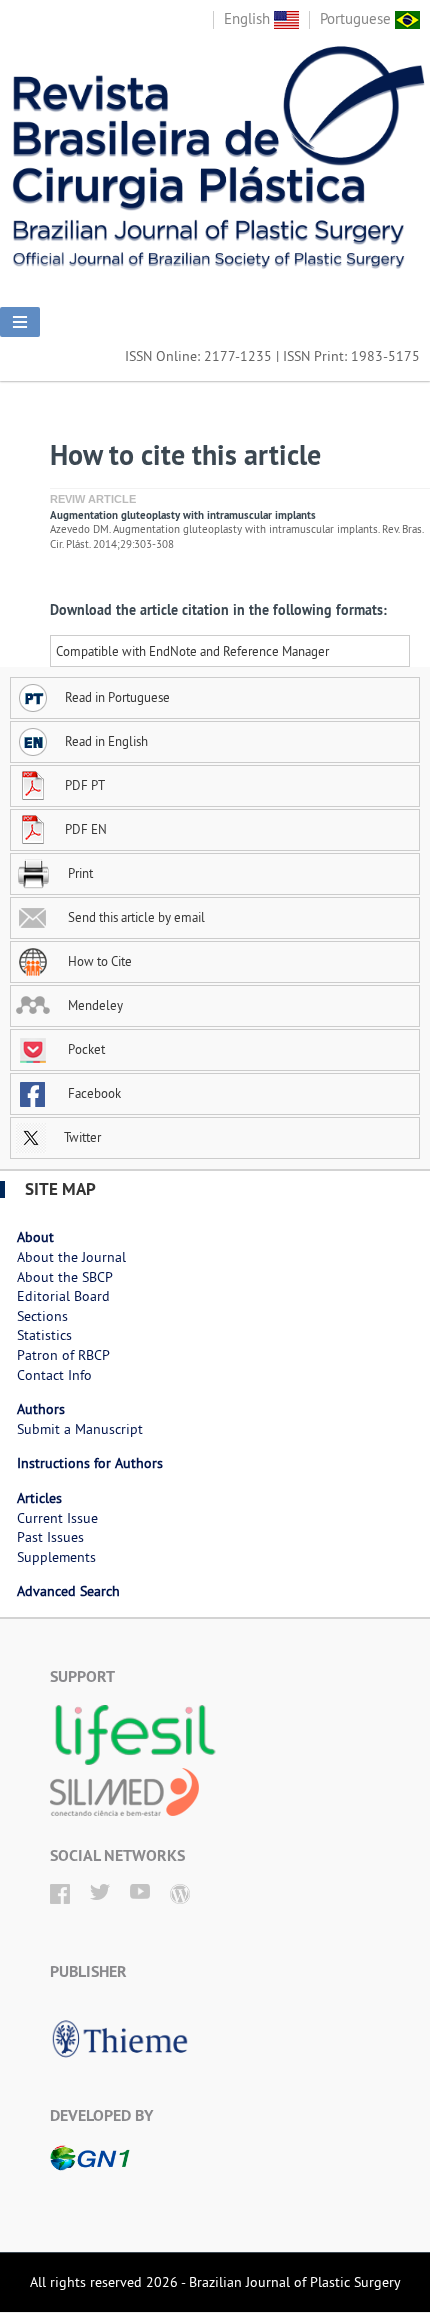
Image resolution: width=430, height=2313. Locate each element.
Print (79, 873)
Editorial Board (63, 1296)
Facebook (93, 1093)
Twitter (81, 1137)
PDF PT (85, 785)
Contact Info (54, 1375)
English (249, 18)
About (35, 1237)
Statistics (44, 1335)
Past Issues (50, 1537)
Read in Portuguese (117, 697)
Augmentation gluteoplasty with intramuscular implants (183, 515)
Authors (41, 1409)
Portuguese (357, 18)
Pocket (85, 1049)
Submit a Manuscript (80, 1429)
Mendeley (94, 1005)
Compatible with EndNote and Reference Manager (192, 651)
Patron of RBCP (63, 1355)
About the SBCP (65, 1277)
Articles (39, 1498)
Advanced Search (68, 1591)
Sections (42, 1316)
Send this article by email (135, 917)
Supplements (56, 1557)
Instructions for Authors (90, 1463)
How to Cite (98, 961)
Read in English (106, 741)
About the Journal (71, 1257)
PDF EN (86, 829)
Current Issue (57, 1518)
